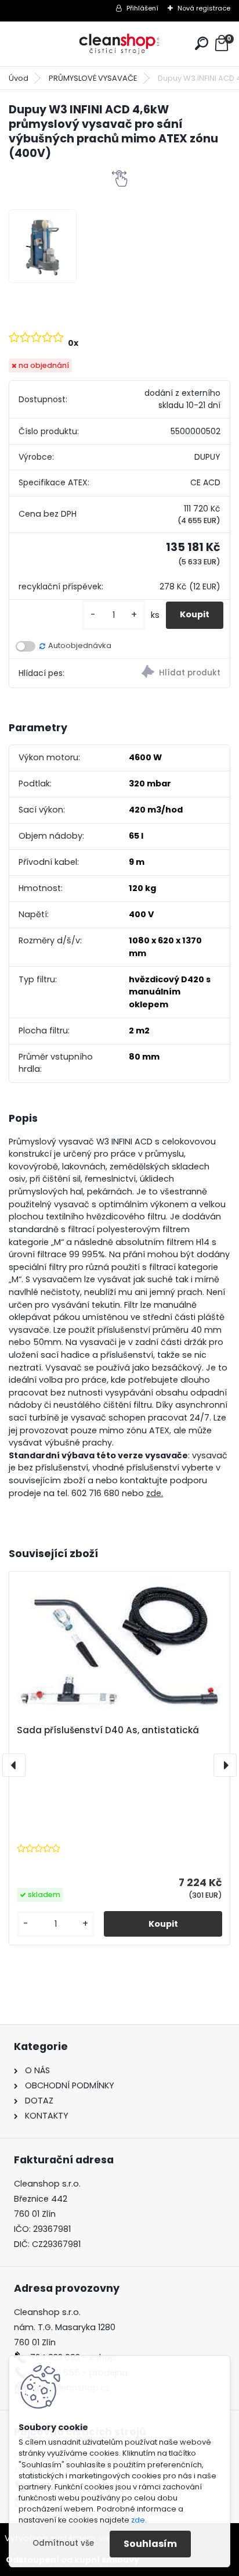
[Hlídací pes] (175, 673)
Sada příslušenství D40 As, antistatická (108, 1730)
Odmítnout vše (63, 2543)
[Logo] (119, 44)
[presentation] (14, 1765)
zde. (155, 1493)
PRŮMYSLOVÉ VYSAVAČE (93, 78)
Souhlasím (150, 2544)
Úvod (19, 78)
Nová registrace (204, 8)
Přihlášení (142, 8)
